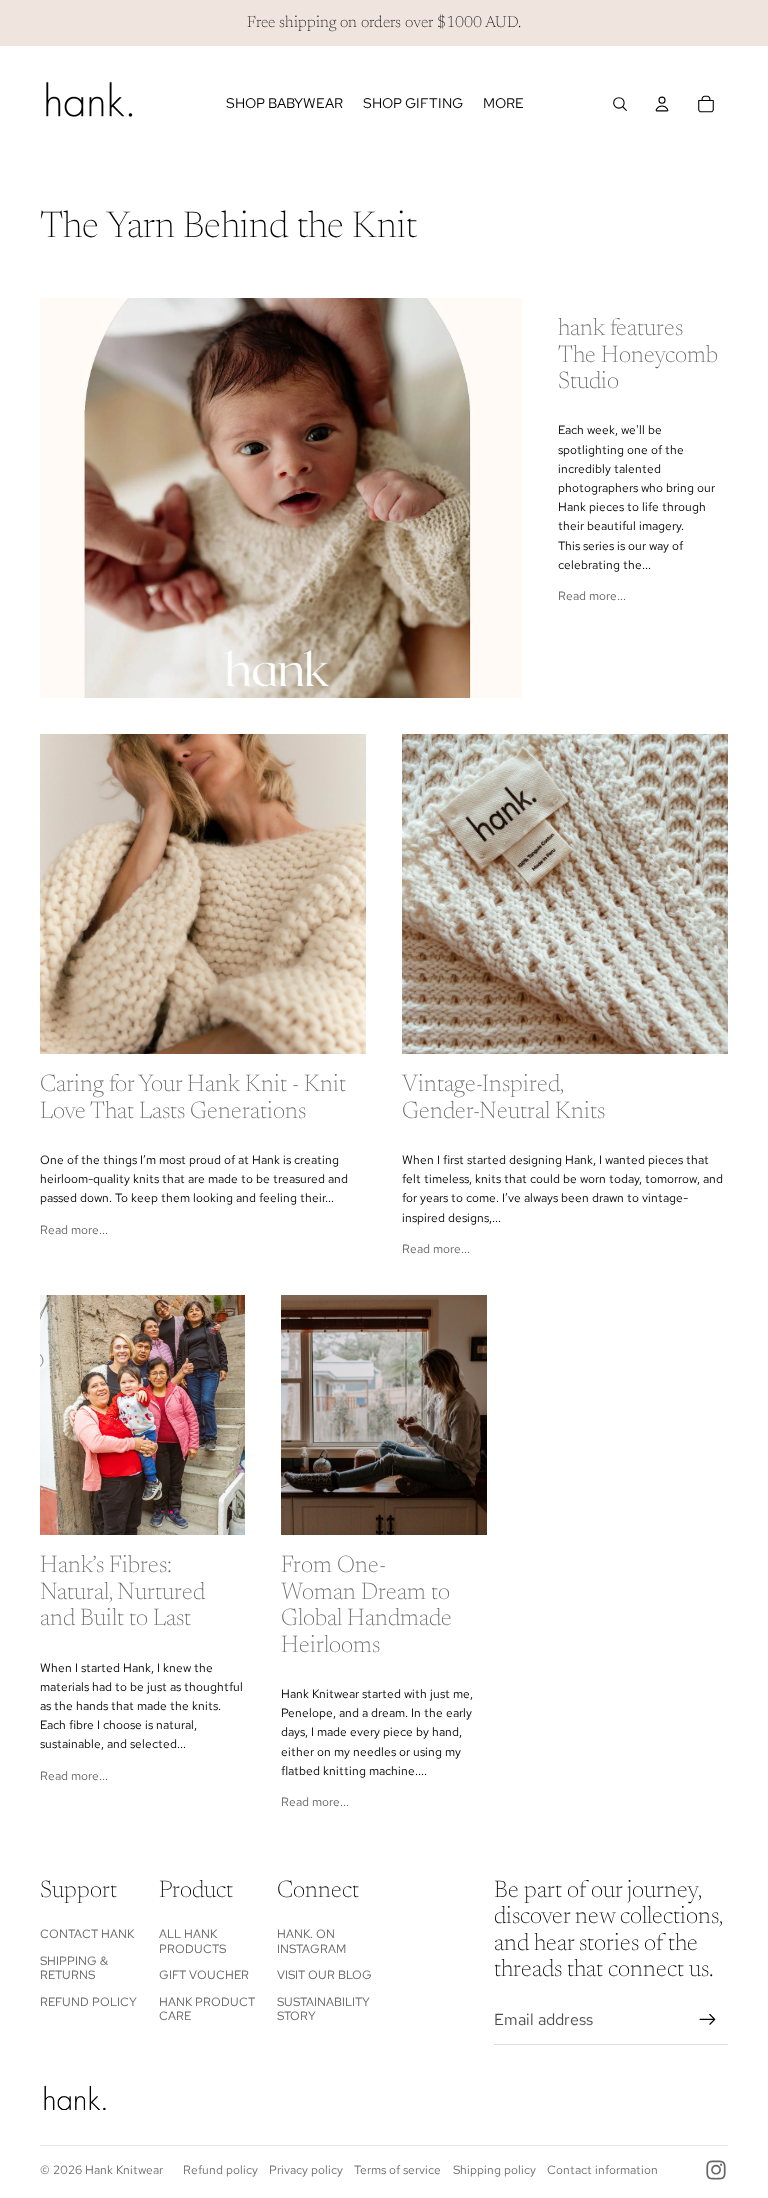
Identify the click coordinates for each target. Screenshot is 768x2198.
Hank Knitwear (124, 2170)
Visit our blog (324, 1975)
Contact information (602, 2170)
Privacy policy (306, 2170)
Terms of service (397, 2170)
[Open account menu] (662, 104)
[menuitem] (503, 104)
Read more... (592, 596)
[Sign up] (708, 2020)
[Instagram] (716, 2170)
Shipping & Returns (74, 1968)
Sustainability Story (323, 2009)
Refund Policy (88, 2002)
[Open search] (620, 104)
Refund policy (220, 2170)
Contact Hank (87, 1934)
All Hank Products (192, 1941)
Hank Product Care (207, 2009)
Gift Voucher (204, 1975)
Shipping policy (494, 2170)
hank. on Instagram (311, 1941)
